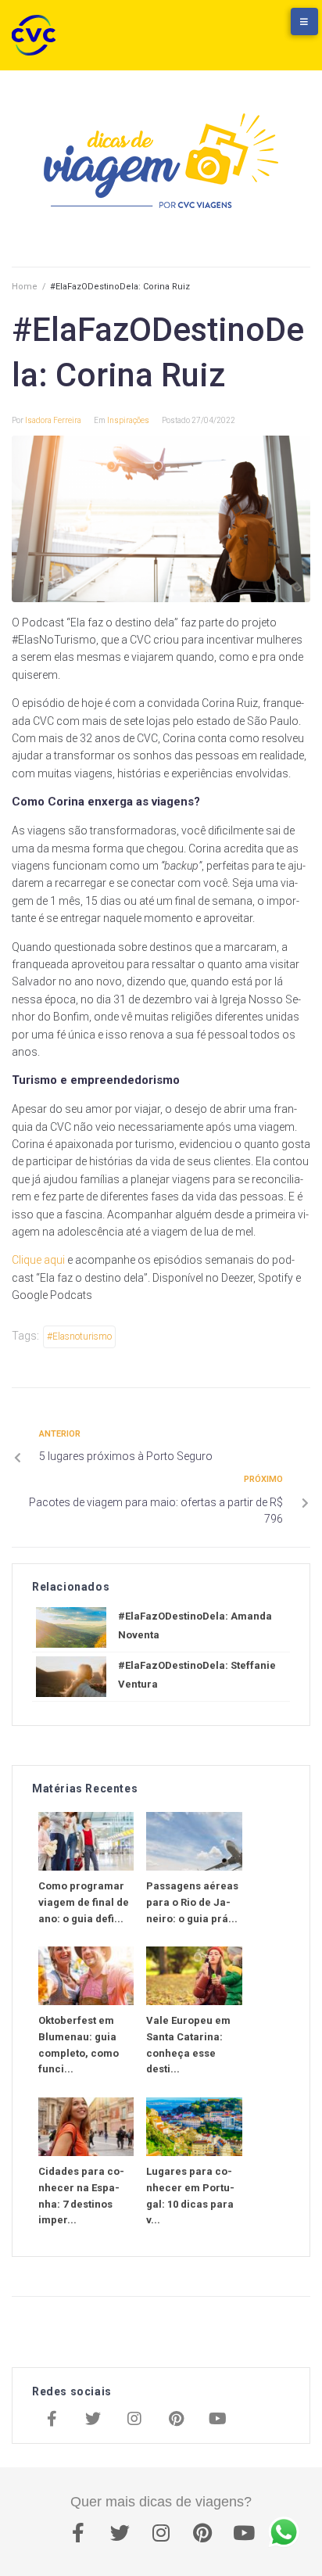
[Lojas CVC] (256, 29)
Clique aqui (38, 1260)
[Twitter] (93, 2420)
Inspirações (128, 420)
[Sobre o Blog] (287, 29)
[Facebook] (52, 2420)
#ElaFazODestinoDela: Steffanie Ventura (197, 1675)
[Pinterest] (176, 2420)
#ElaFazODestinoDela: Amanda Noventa (195, 1625)
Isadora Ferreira (53, 420)
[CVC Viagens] (38, 35)
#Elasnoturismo (79, 1336)
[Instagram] (134, 2420)
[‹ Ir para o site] (224, 29)
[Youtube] (217, 2420)
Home (25, 287)
